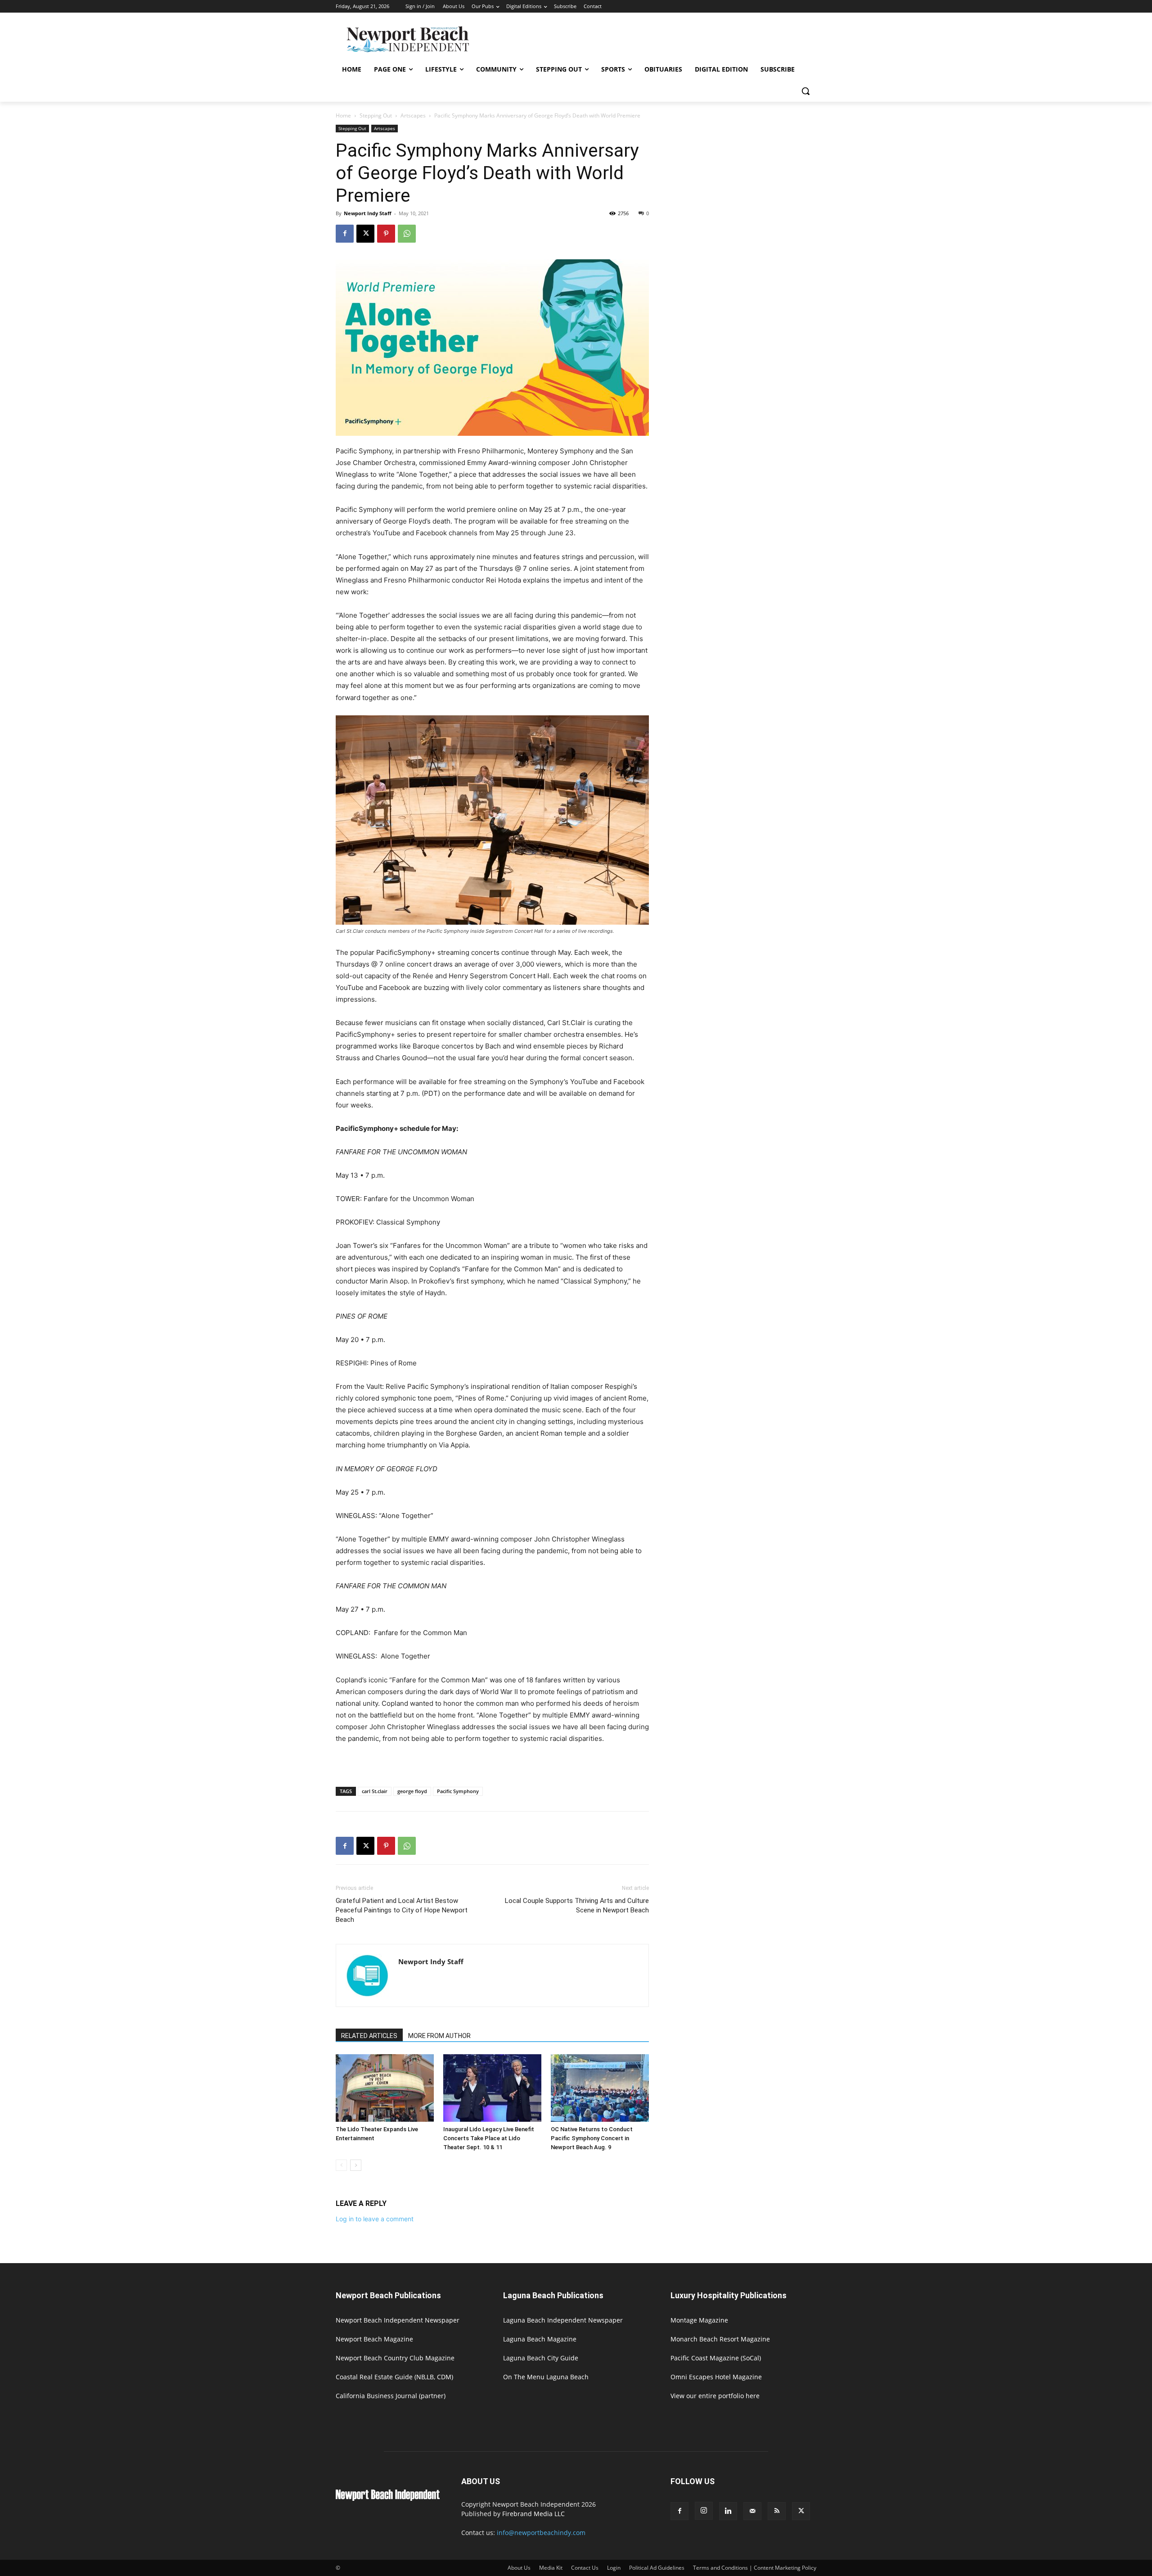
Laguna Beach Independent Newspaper (563, 2320)
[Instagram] (704, 2511)
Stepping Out (376, 115)
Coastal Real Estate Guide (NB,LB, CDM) (394, 2377)
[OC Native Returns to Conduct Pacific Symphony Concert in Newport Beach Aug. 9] (600, 2088)
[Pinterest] (386, 234)
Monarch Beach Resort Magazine (720, 2339)
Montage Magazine (699, 2320)
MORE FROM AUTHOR (439, 2036)
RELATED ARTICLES (369, 2036)
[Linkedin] (728, 2511)
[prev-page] (341, 2165)
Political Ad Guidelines (657, 2568)
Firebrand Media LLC (533, 2514)
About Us (519, 2568)
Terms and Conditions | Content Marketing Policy (755, 2568)
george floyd (412, 1791)
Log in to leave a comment (375, 2219)
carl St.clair (375, 1791)
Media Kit (551, 2568)
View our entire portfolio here (715, 2396)
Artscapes (413, 115)
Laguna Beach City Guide (541, 2358)
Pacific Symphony (458, 1791)
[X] (365, 234)
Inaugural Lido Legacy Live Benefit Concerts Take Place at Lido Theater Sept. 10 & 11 (489, 2138)
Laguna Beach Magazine (540, 2339)
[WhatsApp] (407, 234)
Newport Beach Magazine (374, 2339)
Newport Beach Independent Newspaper (398, 2320)
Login (614, 2568)
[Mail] (752, 2511)
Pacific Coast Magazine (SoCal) (716, 2358)
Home (343, 115)
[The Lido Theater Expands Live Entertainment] (385, 2088)
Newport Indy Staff (368, 213)
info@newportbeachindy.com (541, 2533)
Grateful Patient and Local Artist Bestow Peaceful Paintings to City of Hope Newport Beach (402, 1910)
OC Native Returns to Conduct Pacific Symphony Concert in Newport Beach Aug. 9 (592, 2138)
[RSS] (777, 2511)
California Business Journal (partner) (391, 2396)
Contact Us (585, 2568)
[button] (805, 91)
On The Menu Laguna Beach (546, 2377)
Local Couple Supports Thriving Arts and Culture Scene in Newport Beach (577, 1905)
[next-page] (356, 2165)
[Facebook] (345, 234)
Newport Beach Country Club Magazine (395, 2358)
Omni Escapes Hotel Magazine (716, 2377)
